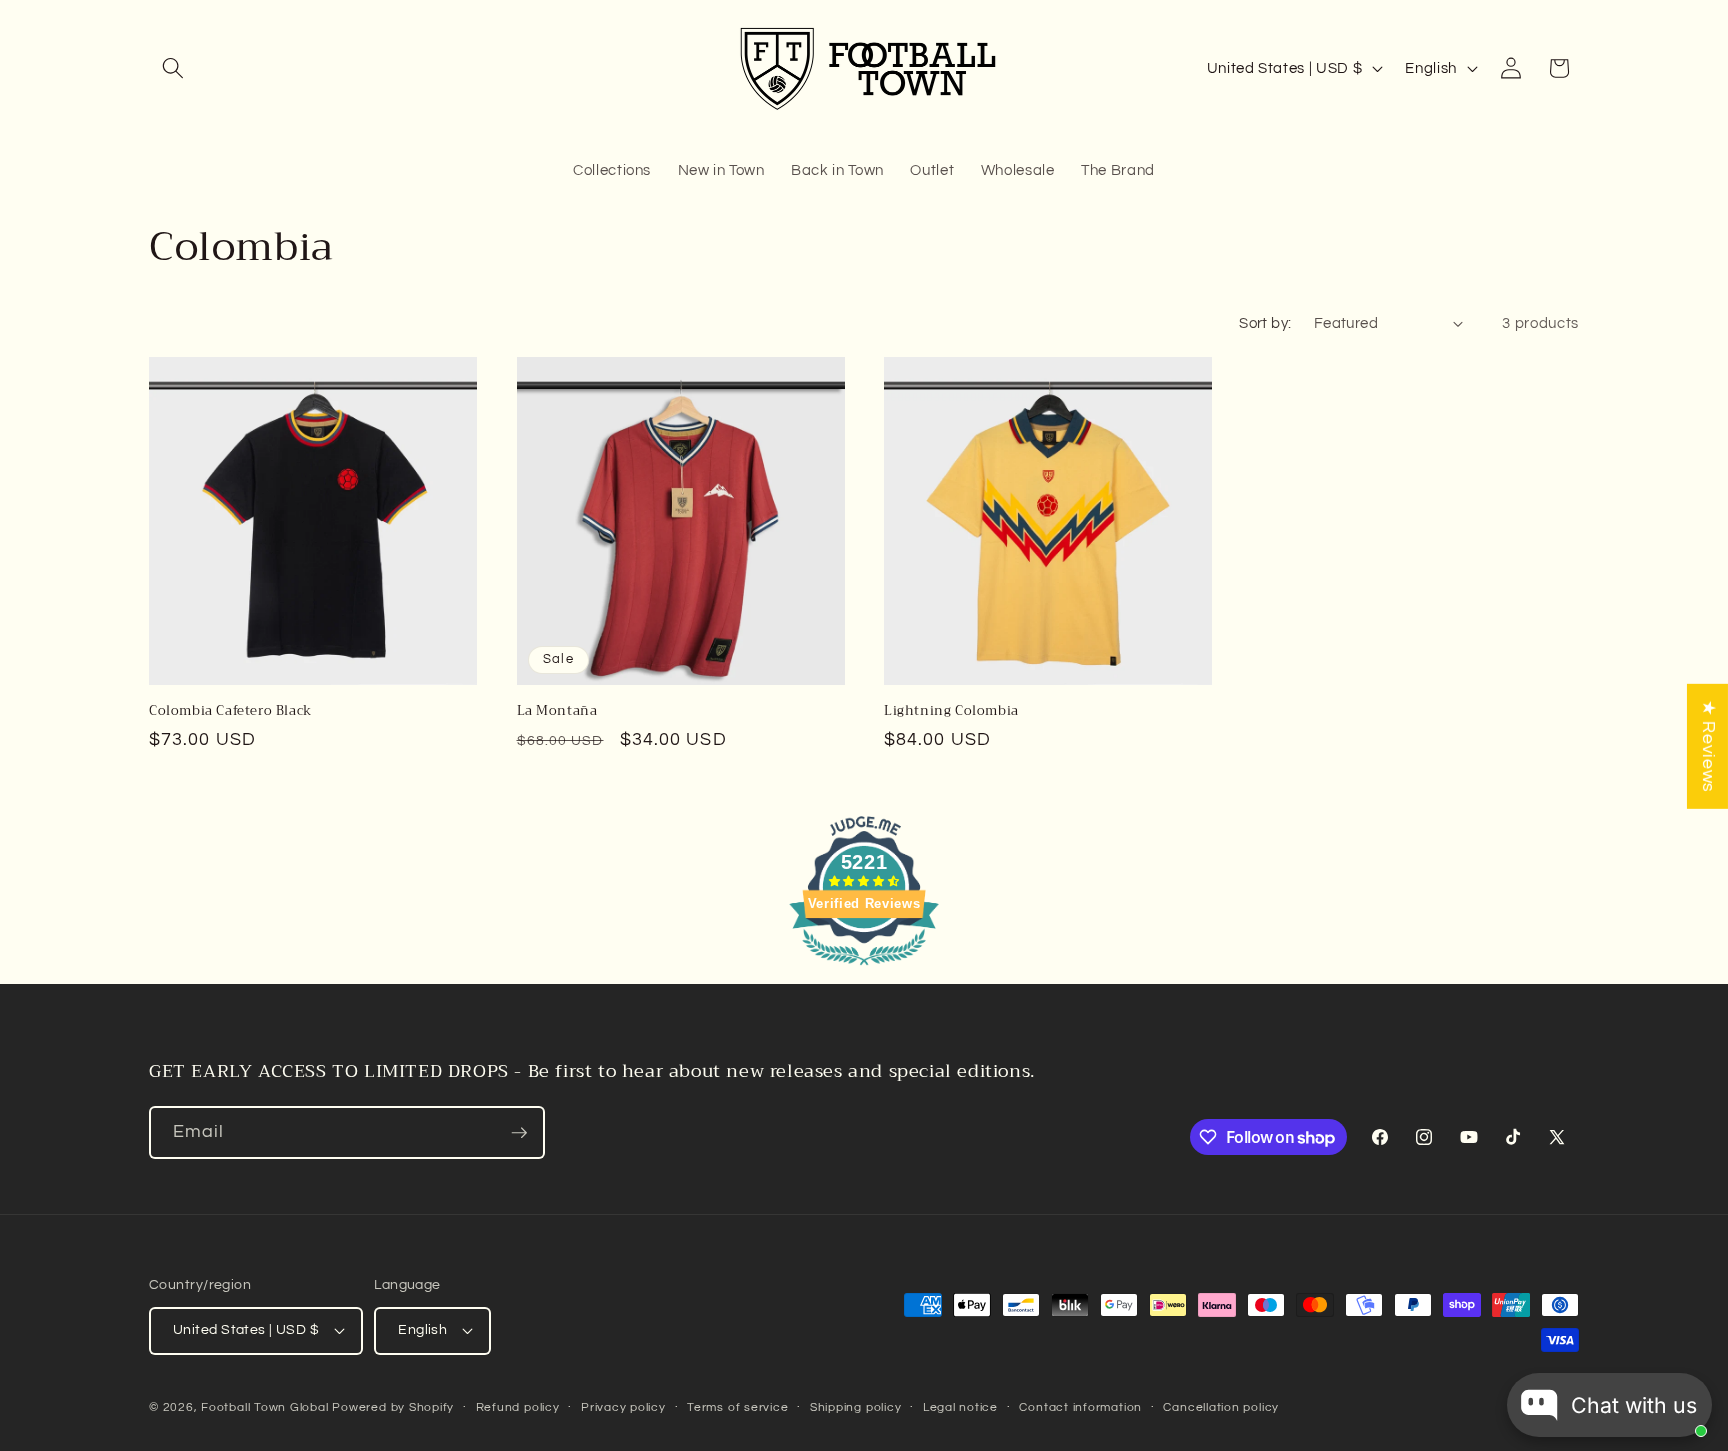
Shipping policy (856, 1407)
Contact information (1080, 1407)
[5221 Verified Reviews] (864, 969)
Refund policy (518, 1407)
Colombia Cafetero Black (230, 711)
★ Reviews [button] (1708, 745)
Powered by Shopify (393, 1407)
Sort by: (1265, 323)
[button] (173, 68)
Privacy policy (623, 1407)
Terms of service (737, 1407)
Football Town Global (264, 1407)
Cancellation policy (1221, 1407)
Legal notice (960, 1407)
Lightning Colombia (951, 711)
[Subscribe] (519, 1133)
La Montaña (557, 711)
